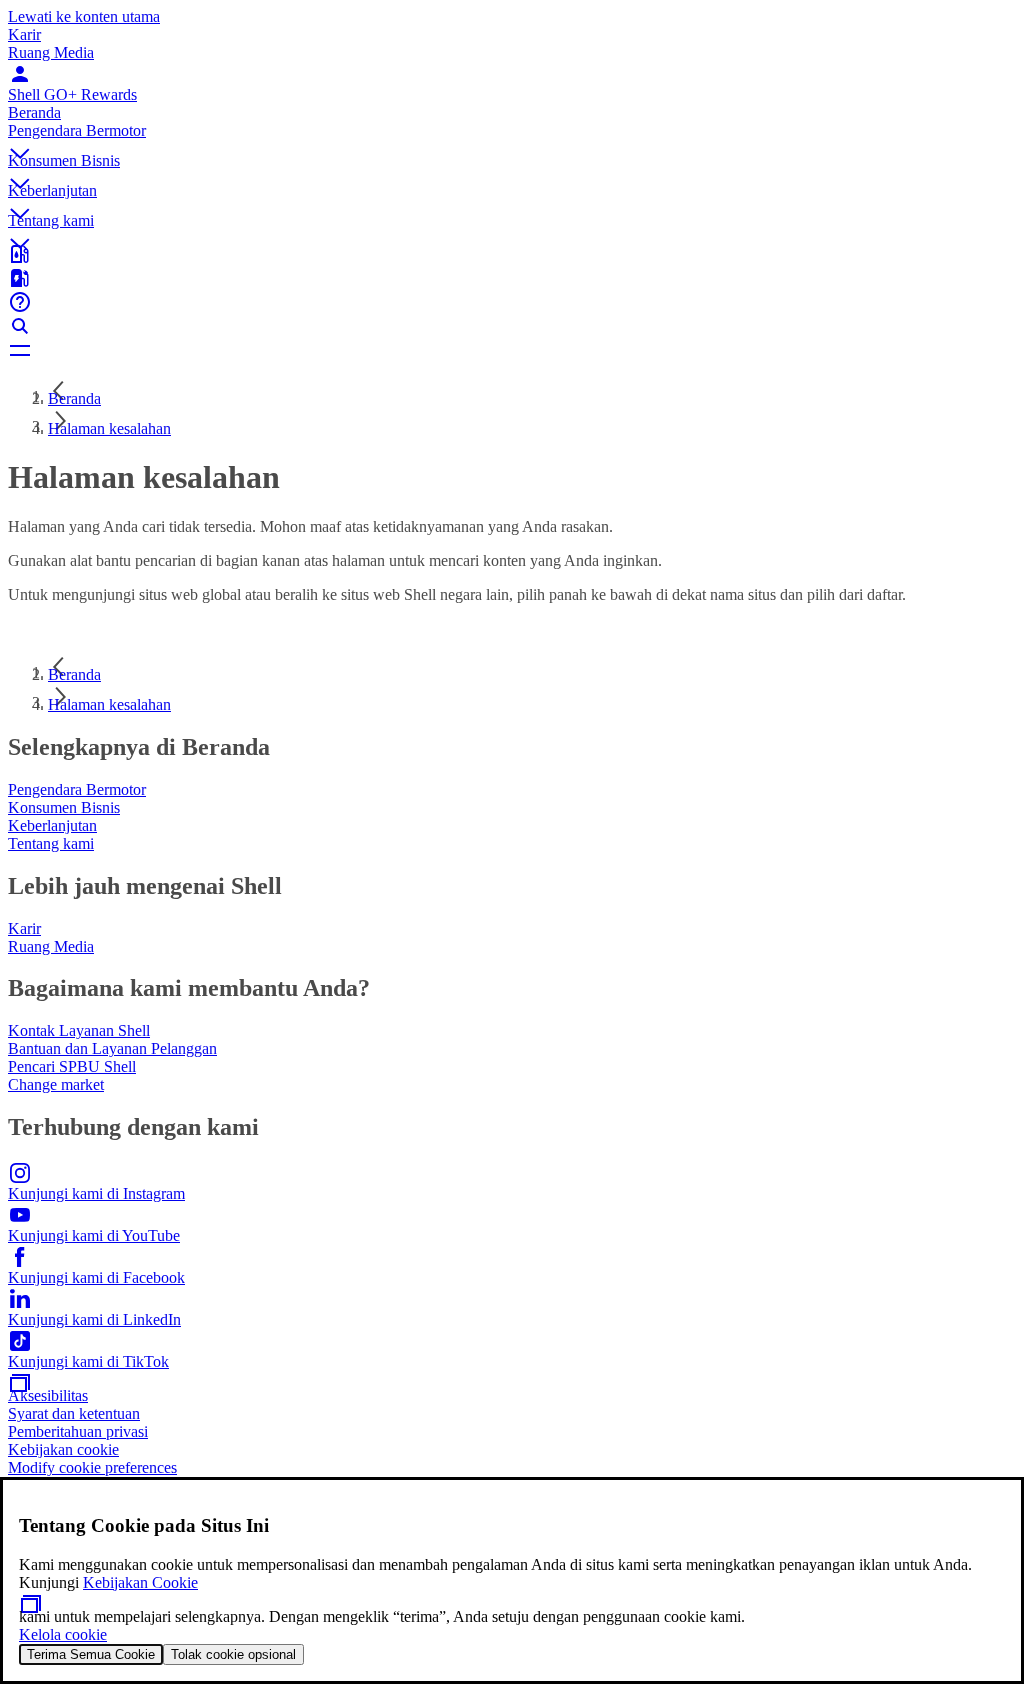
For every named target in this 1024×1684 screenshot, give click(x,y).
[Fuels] (512, 278)
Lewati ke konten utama (84, 16)
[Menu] (512, 350)
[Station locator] (512, 254)
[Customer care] (512, 302)
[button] (512, 137)
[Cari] (512, 326)
